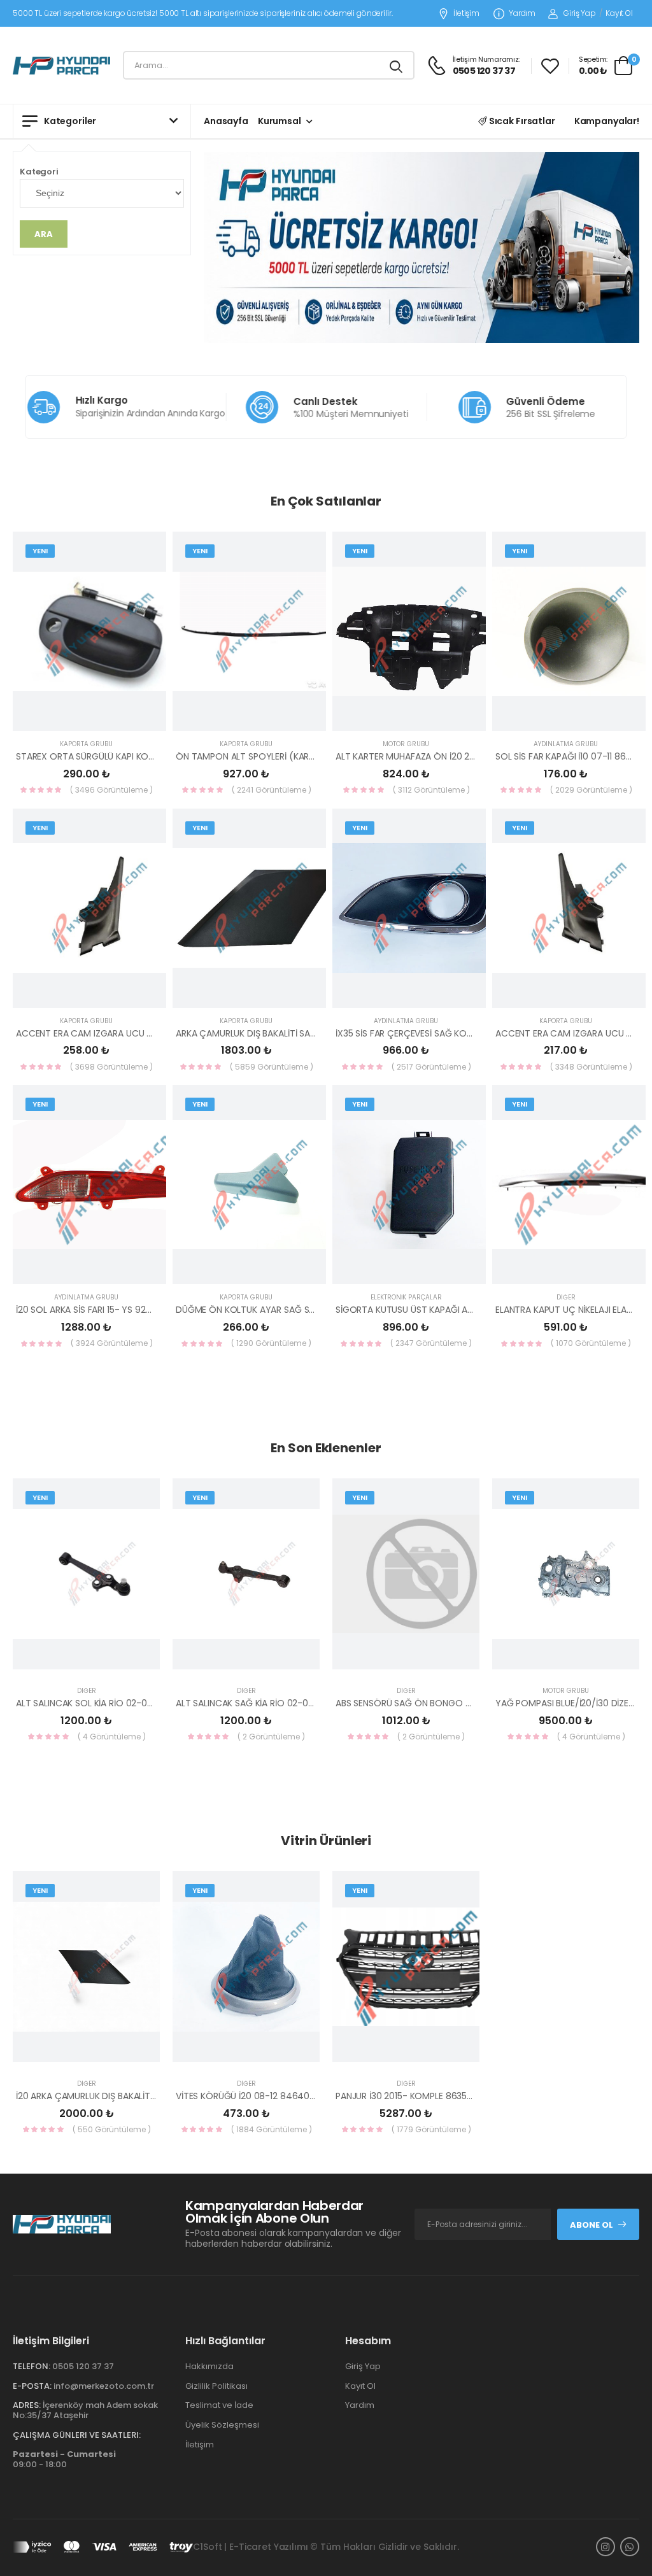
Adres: (27, 2405)
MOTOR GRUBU (406, 744)
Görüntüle (102, 716)
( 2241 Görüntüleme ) (272, 790)
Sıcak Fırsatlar (521, 121)
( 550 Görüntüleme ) (112, 2129)
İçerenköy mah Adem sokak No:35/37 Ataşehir (85, 2410)
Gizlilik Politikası (216, 2386)
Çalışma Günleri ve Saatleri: (77, 2435)
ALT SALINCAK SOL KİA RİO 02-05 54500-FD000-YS (123, 1703)
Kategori (39, 172)
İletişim (466, 14)
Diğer (566, 1297)
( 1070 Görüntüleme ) (591, 1343)
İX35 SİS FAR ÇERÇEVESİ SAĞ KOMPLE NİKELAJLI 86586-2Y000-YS (470, 1033)
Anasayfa (226, 121)
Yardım (522, 14)
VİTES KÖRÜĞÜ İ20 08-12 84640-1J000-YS (265, 2096)
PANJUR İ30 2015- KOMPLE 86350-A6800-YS (429, 2096)
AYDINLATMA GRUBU (566, 744)
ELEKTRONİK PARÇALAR (406, 1297)
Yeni (40, 551)
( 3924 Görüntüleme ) (112, 1343)
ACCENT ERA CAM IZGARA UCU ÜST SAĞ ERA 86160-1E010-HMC (147, 1033)
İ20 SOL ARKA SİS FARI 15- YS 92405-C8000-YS (114, 1310)
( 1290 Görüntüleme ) (271, 1343)
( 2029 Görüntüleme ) (591, 790)
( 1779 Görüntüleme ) (431, 2129)
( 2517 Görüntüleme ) (431, 1067)
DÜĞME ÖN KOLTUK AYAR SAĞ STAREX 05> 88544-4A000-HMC (310, 1310)
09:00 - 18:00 (64, 2459)
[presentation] (630, 1617)
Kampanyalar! (607, 121)
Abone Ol (592, 2225)
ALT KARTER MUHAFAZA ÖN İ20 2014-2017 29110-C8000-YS (458, 756)
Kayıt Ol (619, 13)
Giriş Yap (580, 13)
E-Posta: (32, 2386)
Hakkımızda (209, 2366)
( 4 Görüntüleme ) (112, 1737)
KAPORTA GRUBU (86, 744)
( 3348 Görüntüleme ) (591, 1067)
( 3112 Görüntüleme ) (431, 790)
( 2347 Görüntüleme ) (431, 1343)
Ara (44, 234)
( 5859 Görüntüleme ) (272, 1067)
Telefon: (32, 2366)
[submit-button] (397, 65)
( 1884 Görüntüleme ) (272, 2129)
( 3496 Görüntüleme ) (111, 790)
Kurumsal (280, 121)
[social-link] (606, 2547)
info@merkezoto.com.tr (104, 2386)
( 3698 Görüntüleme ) (111, 1067)
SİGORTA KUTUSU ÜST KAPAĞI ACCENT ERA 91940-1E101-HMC (463, 1310)
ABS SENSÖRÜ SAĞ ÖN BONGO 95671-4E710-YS (435, 1703)
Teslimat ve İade (219, 2405)
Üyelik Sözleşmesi (222, 2425)
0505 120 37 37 (83, 2366)
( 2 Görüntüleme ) (271, 1737)
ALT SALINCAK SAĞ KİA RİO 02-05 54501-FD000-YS (282, 1703)
